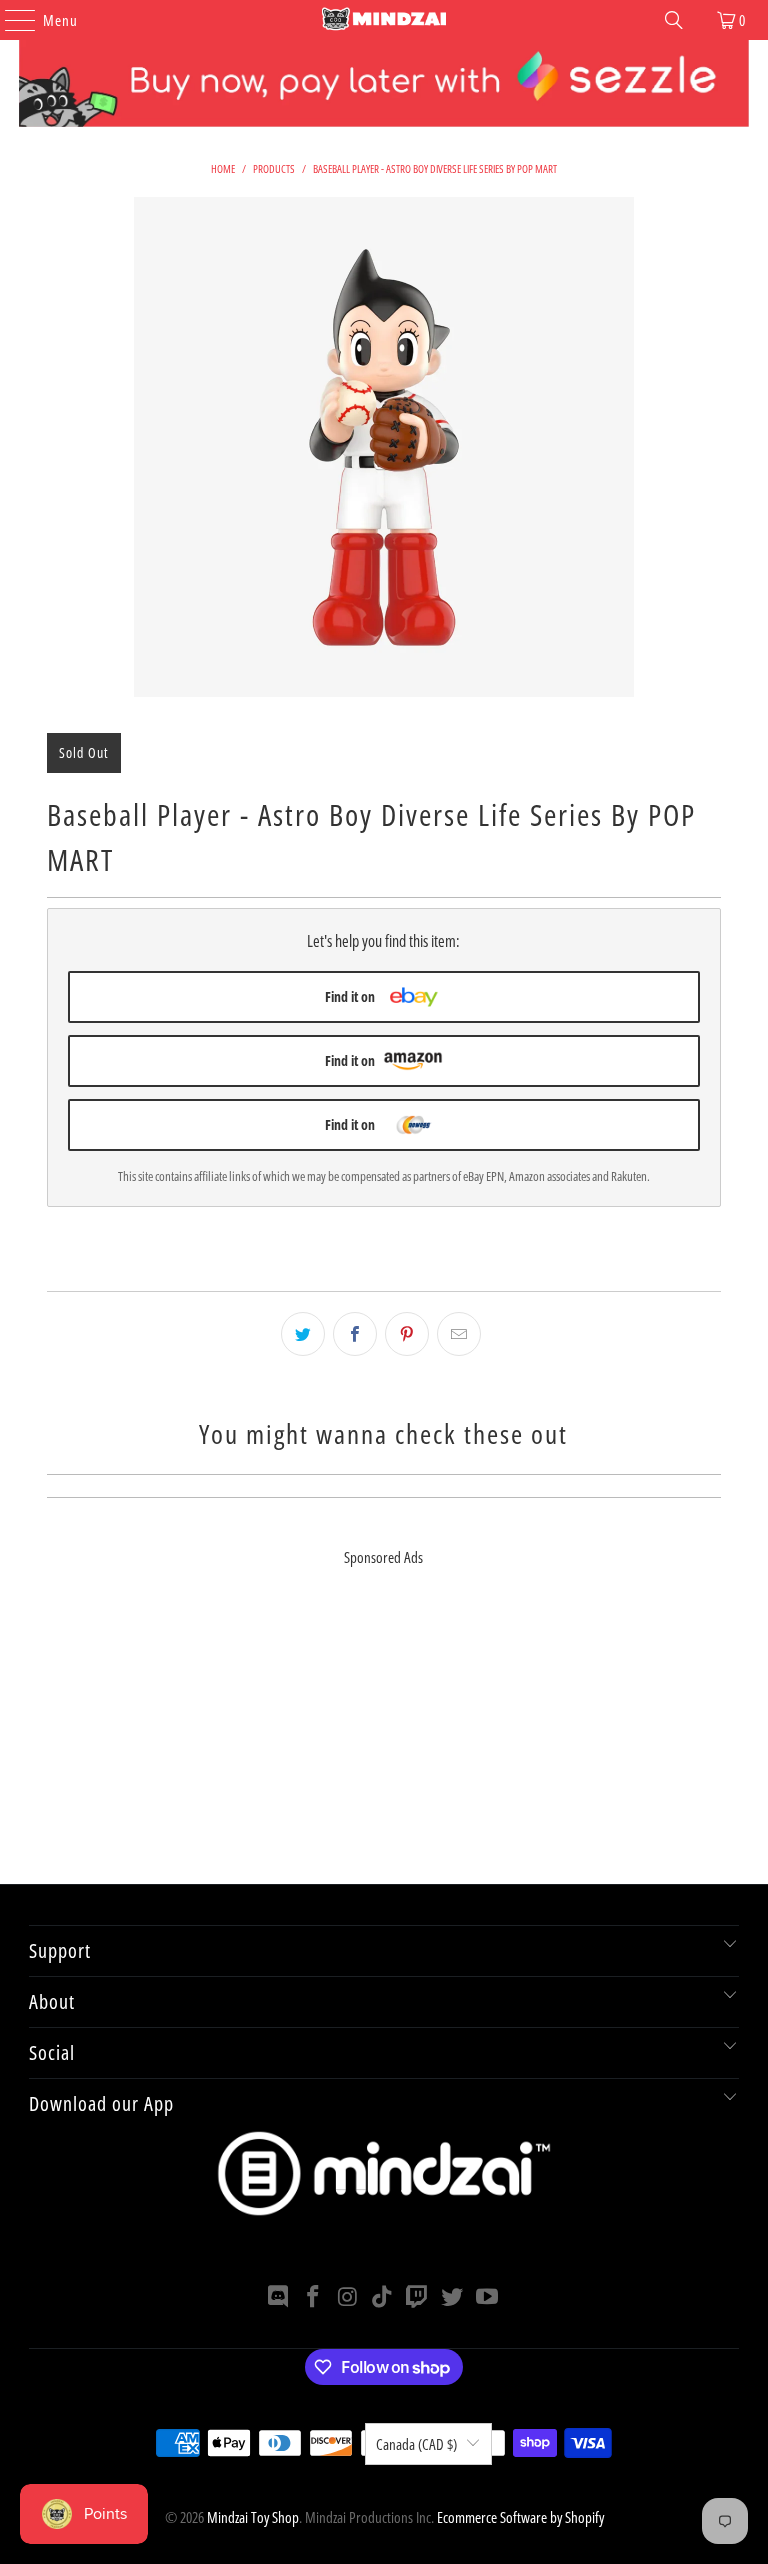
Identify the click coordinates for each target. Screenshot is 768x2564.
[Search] (674, 20)
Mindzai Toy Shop (253, 2517)
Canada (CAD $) (416, 2444)
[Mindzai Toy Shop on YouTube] (487, 2297)
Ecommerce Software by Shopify (520, 2517)
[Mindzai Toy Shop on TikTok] (383, 2297)
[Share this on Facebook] (355, 1334)
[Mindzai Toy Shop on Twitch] (418, 2297)
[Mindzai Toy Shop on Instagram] (348, 2297)
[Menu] (10, 20)
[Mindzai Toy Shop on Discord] (279, 2297)
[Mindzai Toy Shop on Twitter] (453, 2297)
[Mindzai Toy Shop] (384, 20)
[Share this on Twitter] (303, 1334)
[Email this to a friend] (459, 1334)
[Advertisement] (383, 1744)
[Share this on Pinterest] (407, 1334)
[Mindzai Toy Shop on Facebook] (314, 2297)
